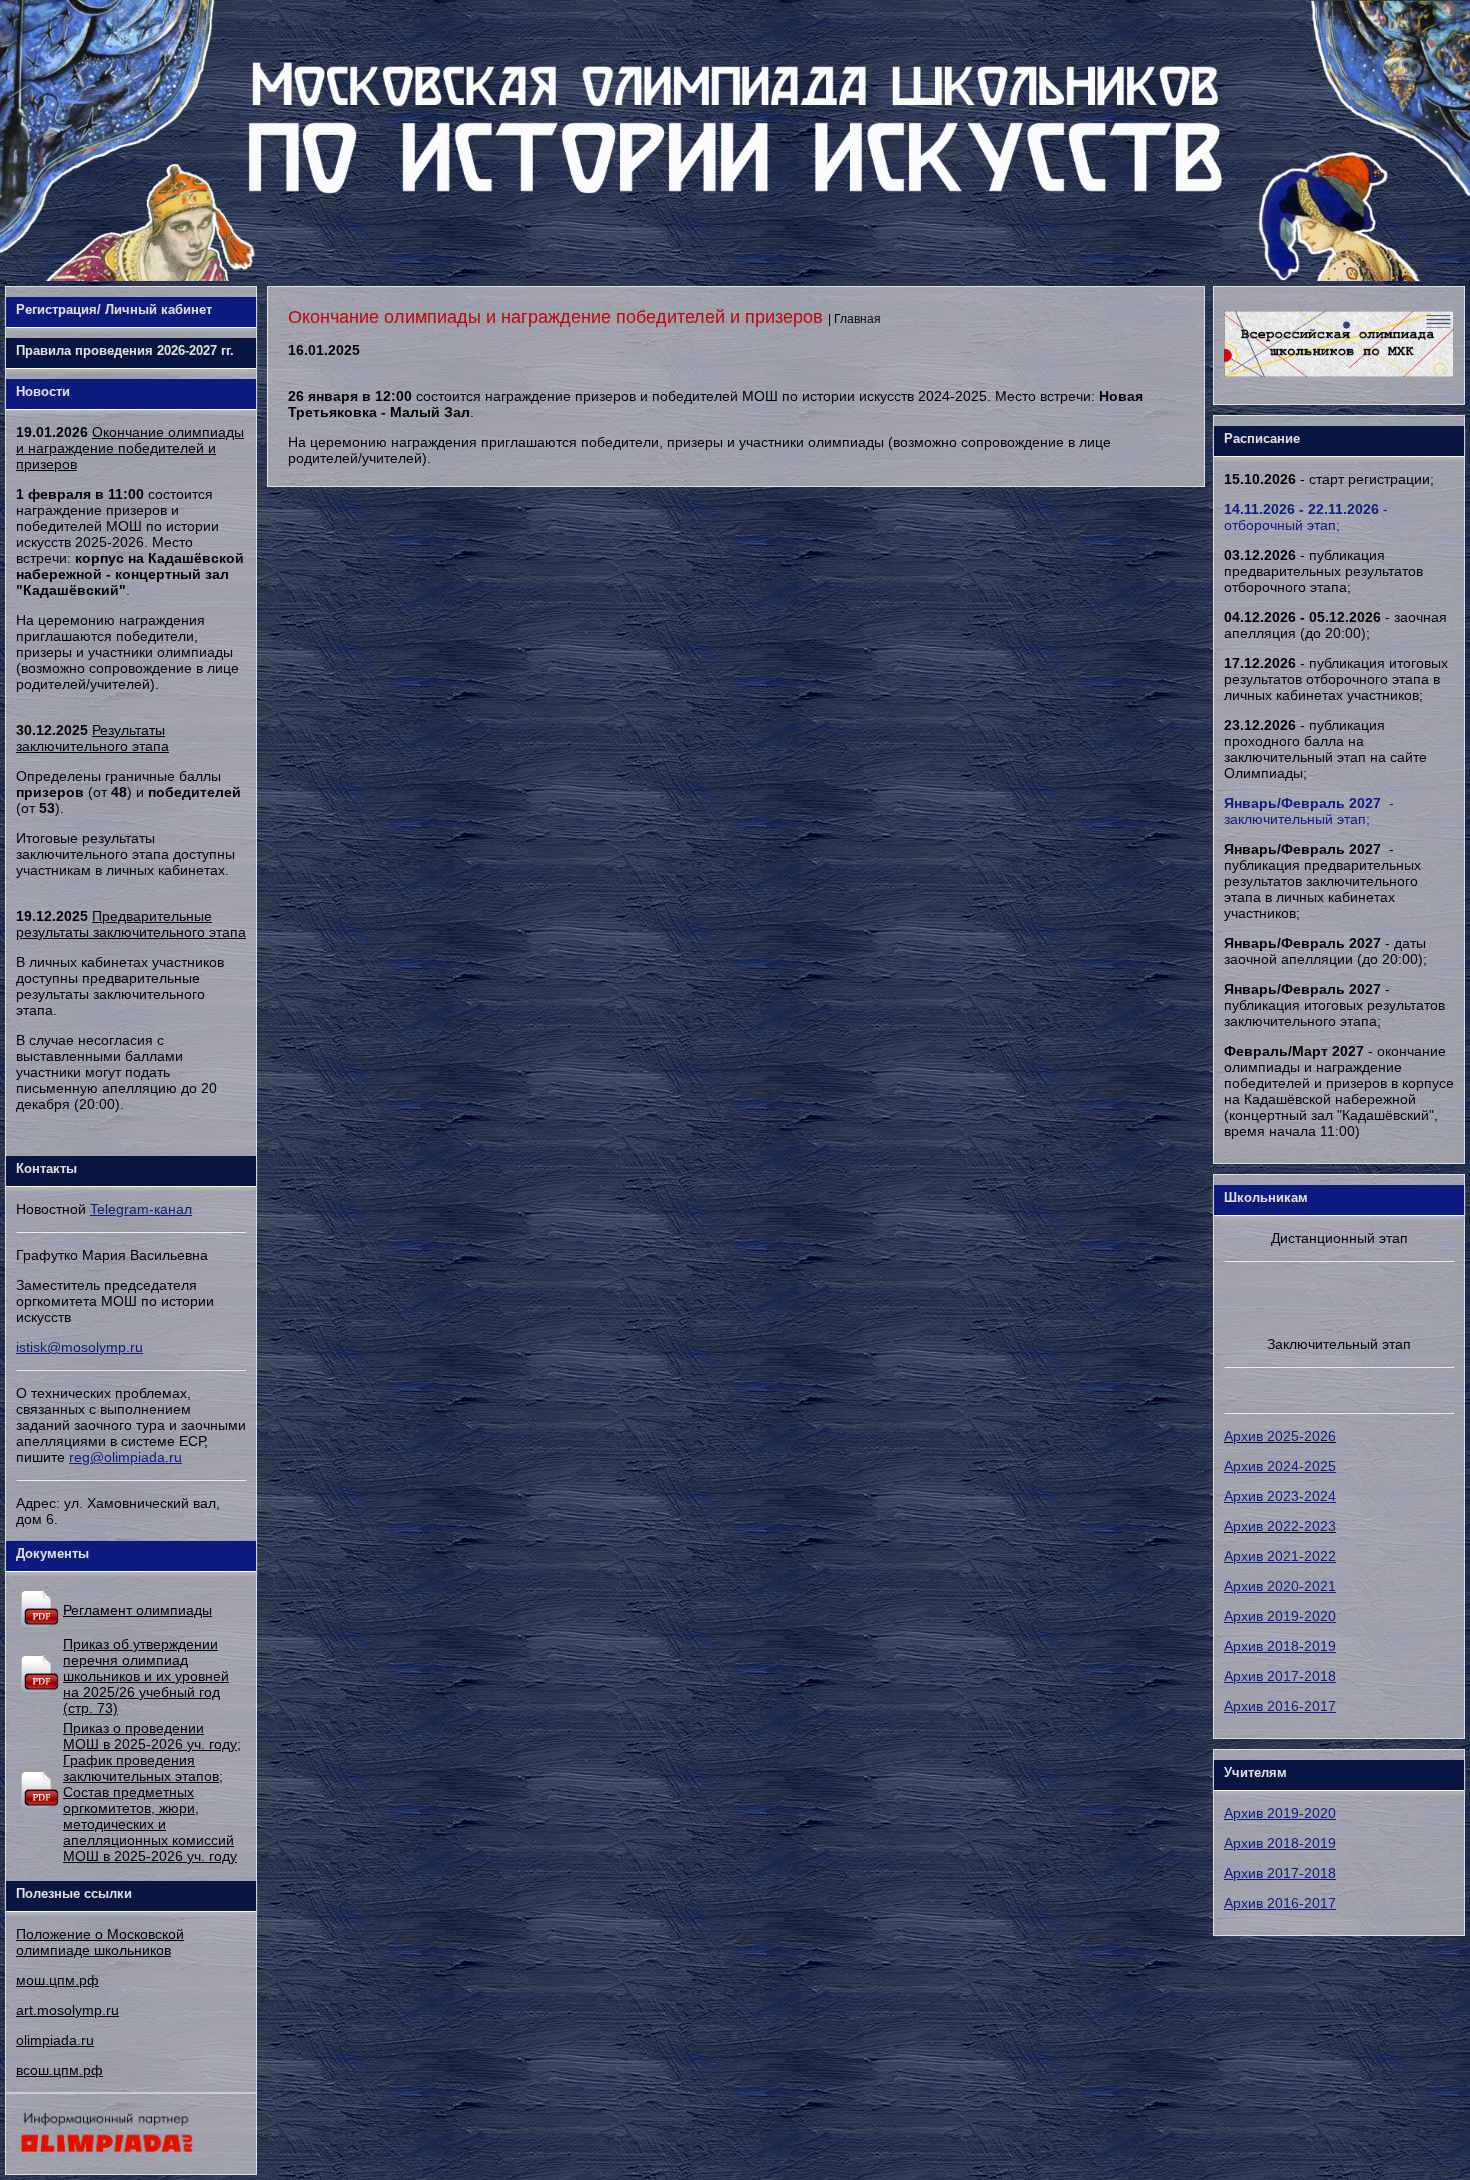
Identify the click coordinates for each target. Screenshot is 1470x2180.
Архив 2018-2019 (1280, 1646)
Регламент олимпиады (137, 1610)
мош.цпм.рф (57, 1980)
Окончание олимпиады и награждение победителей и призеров (130, 448)
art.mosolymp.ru (67, 2010)
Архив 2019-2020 (1280, 1616)
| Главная (854, 319)
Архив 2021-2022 (1280, 1556)
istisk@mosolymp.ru (79, 1347)
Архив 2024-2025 (1280, 1466)
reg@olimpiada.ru (125, 1457)
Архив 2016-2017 (1280, 1706)
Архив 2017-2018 (1280, 1676)
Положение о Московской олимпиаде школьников (100, 1942)
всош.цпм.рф (59, 2070)
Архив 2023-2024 (1280, 1496)
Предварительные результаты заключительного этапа (131, 924)
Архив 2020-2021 (1280, 1586)
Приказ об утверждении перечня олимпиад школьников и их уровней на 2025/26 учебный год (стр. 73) (146, 1676)
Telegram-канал (141, 1209)
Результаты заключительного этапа (92, 738)
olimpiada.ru (55, 2040)
